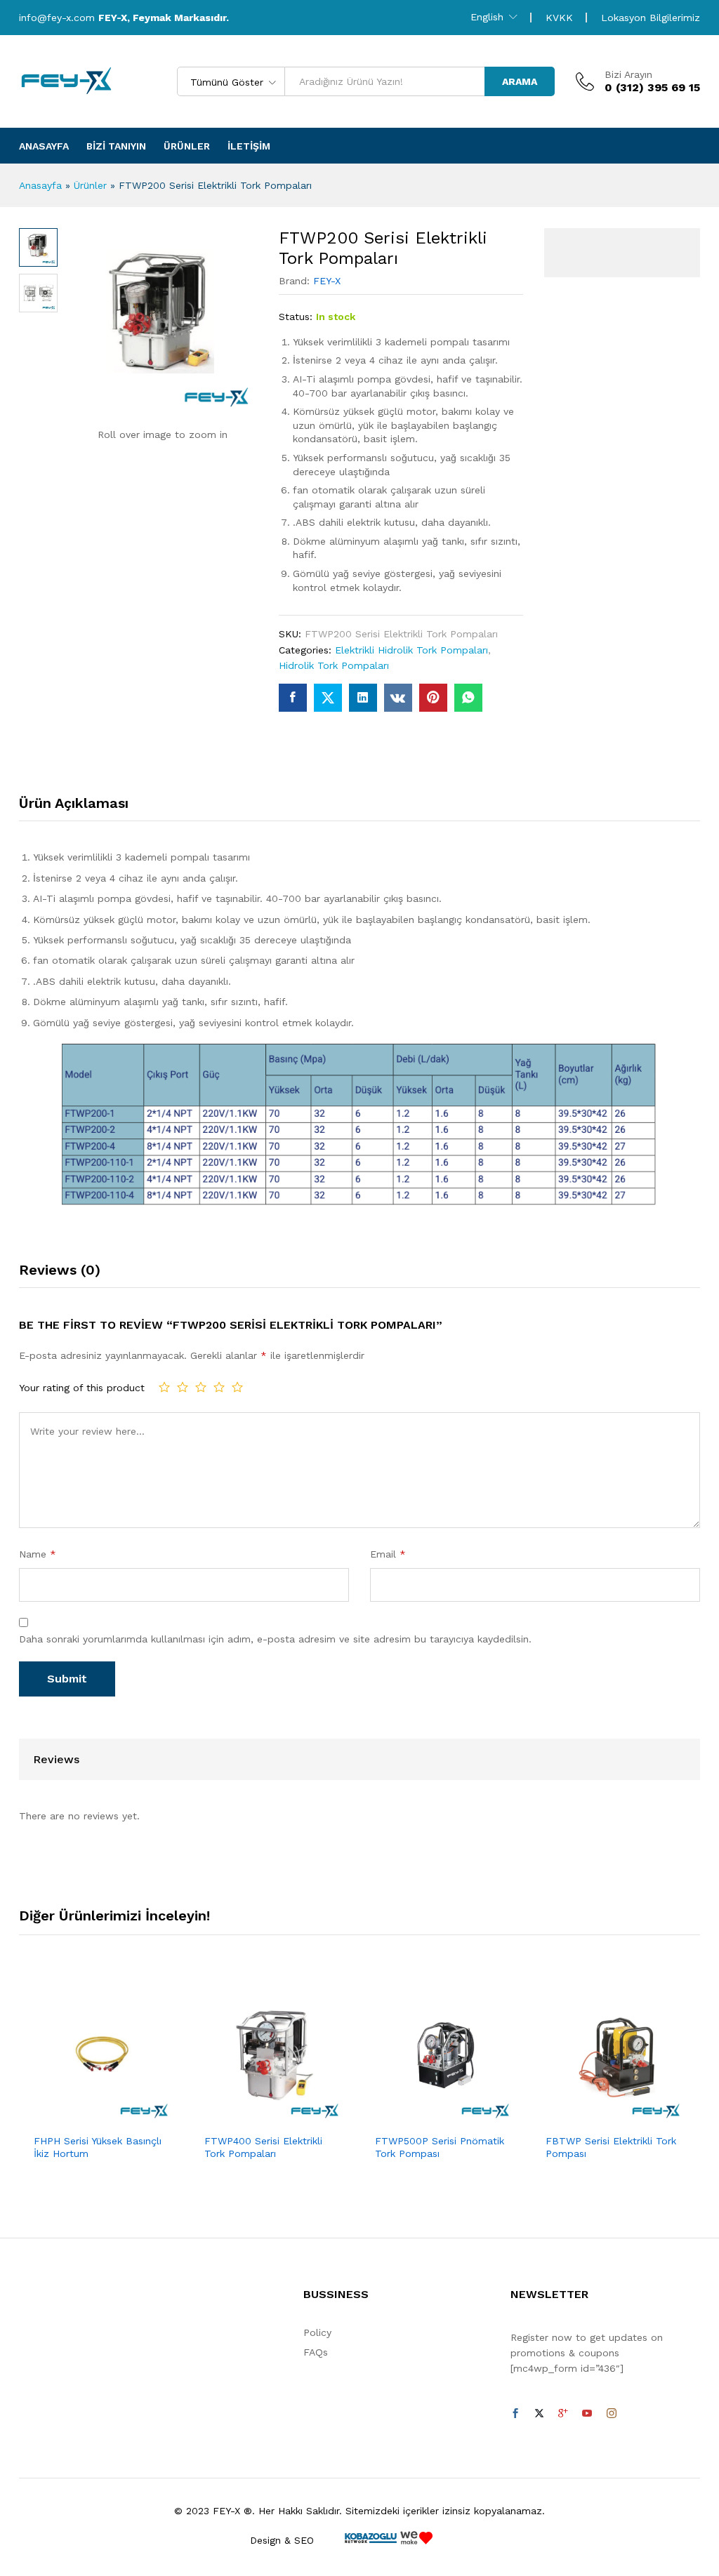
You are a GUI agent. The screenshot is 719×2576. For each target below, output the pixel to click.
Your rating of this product (82, 1388)
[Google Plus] (563, 2414)
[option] (104, 2085)
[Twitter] (539, 2414)
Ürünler (187, 146)
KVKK (559, 18)
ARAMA (520, 81)
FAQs (316, 2352)
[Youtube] (587, 2414)
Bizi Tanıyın (116, 146)
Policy (317, 2332)
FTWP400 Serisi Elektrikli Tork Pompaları (263, 2147)
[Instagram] (612, 2414)
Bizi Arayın (628, 74)
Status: (296, 317)
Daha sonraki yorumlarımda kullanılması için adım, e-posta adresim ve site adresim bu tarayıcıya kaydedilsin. (275, 1639)
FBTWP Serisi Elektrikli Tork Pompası (611, 2147)
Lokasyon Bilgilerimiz (651, 18)
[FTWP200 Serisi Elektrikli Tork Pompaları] (293, 698)
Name (38, 1554)
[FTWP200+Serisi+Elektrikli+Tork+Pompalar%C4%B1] (328, 698)
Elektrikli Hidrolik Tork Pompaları (411, 650)
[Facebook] (515, 2414)
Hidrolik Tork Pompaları (334, 665)
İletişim (249, 146)
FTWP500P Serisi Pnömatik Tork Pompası (440, 2147)
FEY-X (327, 281)
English (487, 17)
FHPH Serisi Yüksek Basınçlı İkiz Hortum (98, 2147)
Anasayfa (44, 146)
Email (388, 1554)
